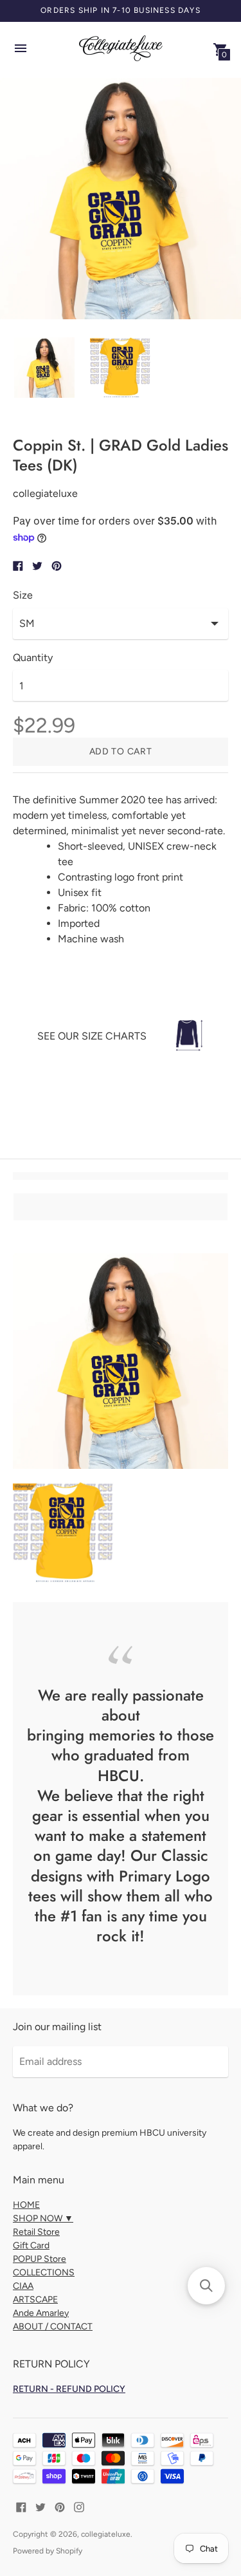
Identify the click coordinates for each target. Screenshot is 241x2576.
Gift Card (31, 2245)
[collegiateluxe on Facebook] (21, 2506)
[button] (206, 2286)
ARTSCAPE (35, 2300)
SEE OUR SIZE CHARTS (92, 1036)
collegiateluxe (106, 2534)
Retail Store (36, 2232)
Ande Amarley (41, 2313)
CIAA (23, 2286)
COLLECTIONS (44, 2273)
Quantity (33, 658)
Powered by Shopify (48, 2551)
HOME (26, 2205)
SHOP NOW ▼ (43, 2218)
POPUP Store (40, 2259)
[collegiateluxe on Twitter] (40, 2506)
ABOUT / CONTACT (53, 2327)
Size (23, 595)
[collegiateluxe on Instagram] (79, 2506)
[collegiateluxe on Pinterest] (60, 2506)
